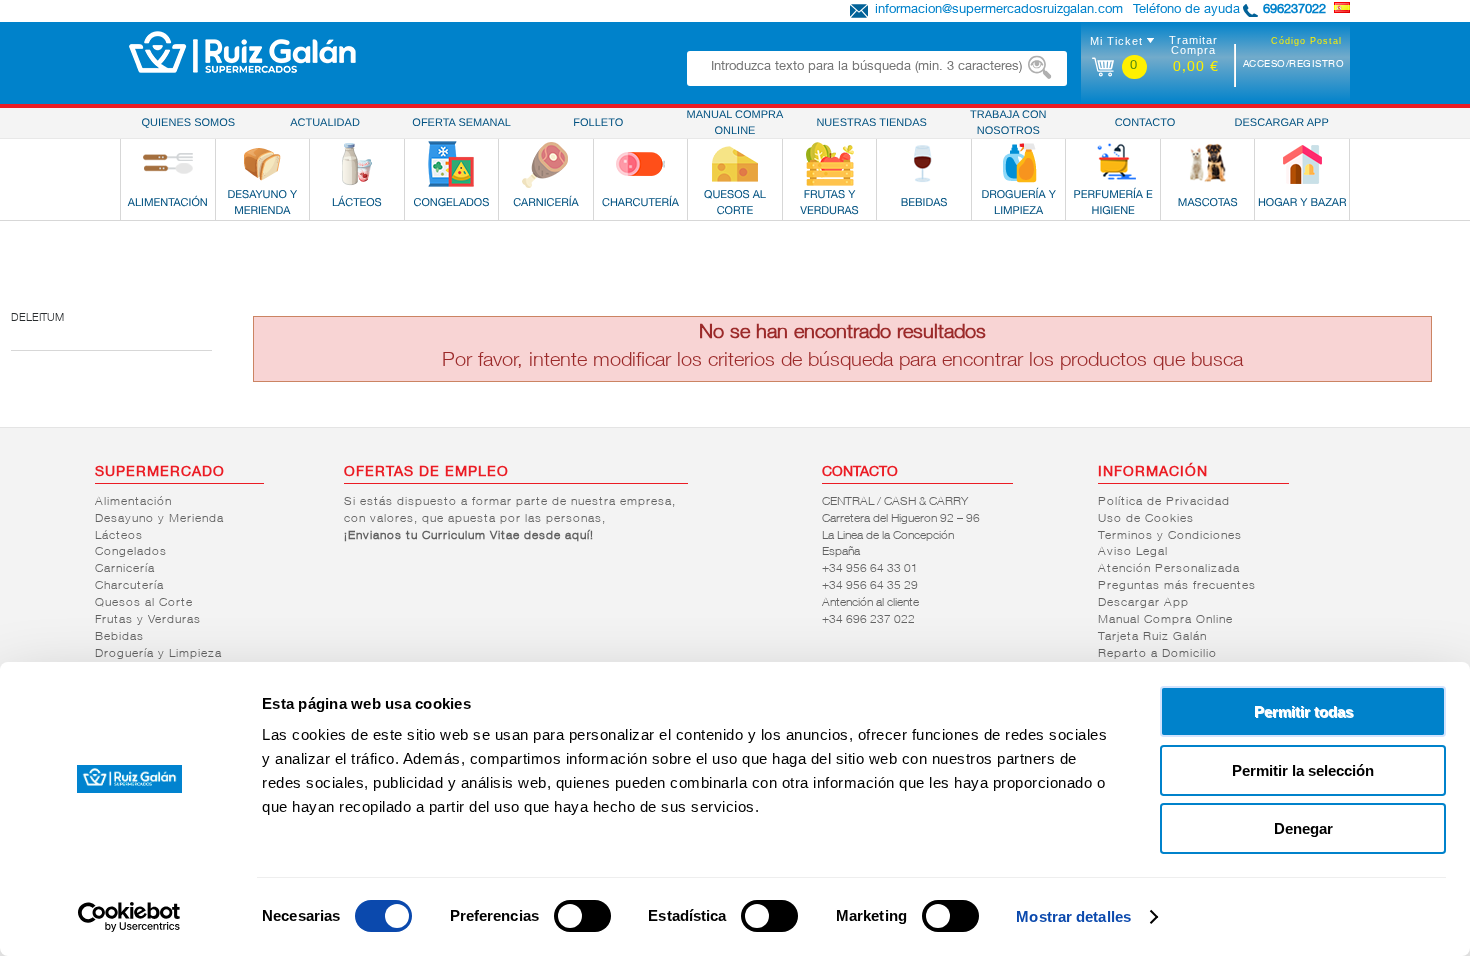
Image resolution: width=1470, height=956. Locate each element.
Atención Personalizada (1169, 569)
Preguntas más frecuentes (1177, 586)
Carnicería (125, 569)
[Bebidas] (924, 164)
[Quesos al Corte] (735, 164)
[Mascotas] (1208, 164)
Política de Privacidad (1164, 502)
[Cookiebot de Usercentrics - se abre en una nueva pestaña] (129, 917)
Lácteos (119, 536)
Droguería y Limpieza (158, 654)
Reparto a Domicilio (1157, 654)
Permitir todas (1303, 711)
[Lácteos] (357, 164)
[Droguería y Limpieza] (1019, 164)
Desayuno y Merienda (159, 519)
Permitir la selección (1303, 770)
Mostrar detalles (1073, 916)
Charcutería (129, 586)
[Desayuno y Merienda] (262, 164)
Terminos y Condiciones (1170, 536)
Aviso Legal (1133, 552)
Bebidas (119, 637)
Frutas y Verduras (148, 620)
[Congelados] (451, 164)
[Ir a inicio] (242, 52)
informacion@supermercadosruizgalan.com (999, 10)
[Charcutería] (640, 164)
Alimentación (133, 502)
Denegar (1303, 828)
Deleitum (37, 318)
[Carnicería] (546, 164)
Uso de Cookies (1146, 519)
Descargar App (1143, 603)
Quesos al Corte (144, 603)
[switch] (582, 916)
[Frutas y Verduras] (830, 164)
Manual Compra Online (1165, 620)
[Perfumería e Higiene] (1113, 164)
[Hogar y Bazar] (1302, 164)
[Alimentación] (168, 164)
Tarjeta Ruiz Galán (1152, 637)
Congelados (131, 552)
